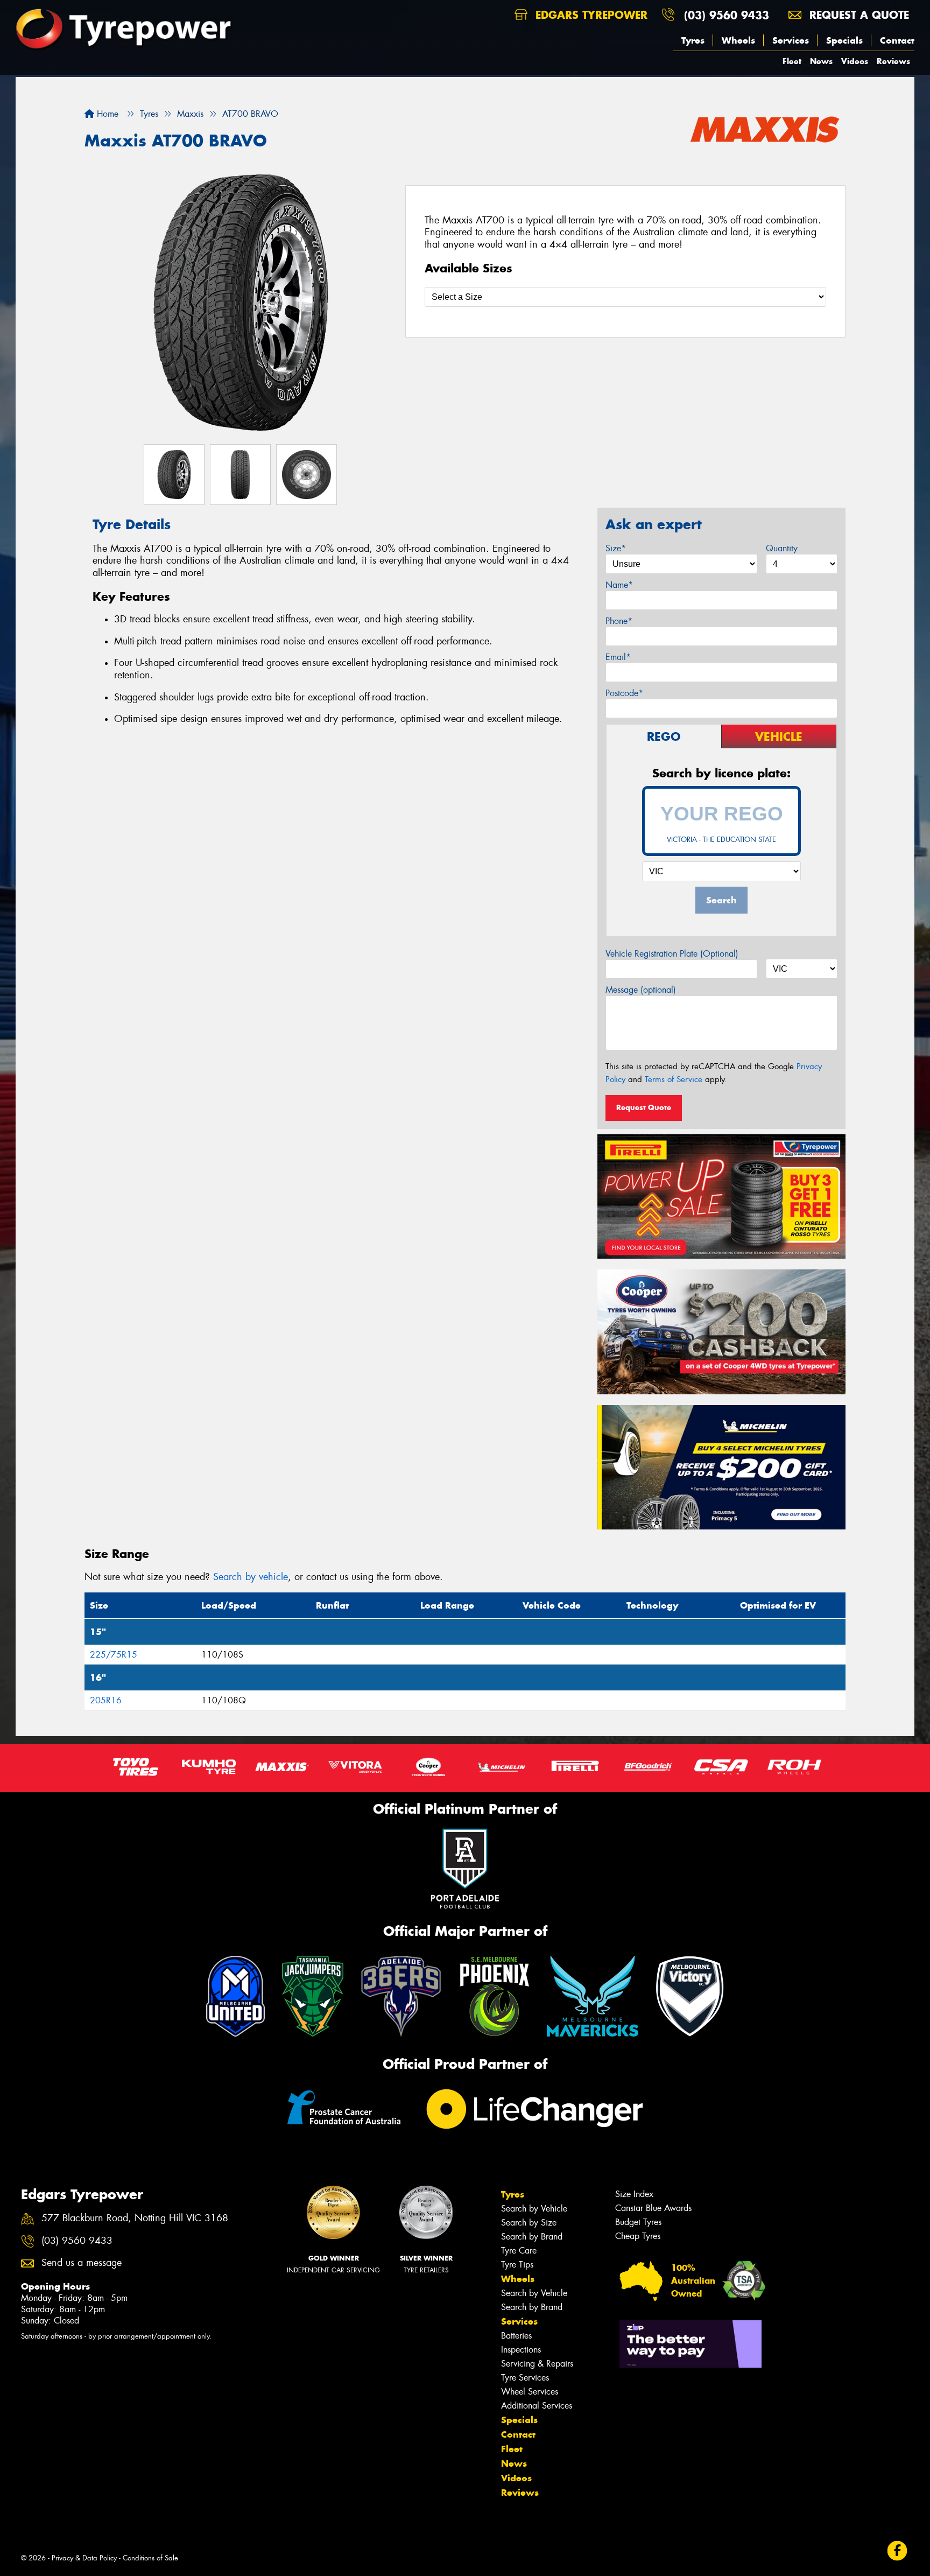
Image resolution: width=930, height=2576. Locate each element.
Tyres (693, 40)
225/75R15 (114, 1655)
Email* (618, 657)
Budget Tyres (638, 2222)
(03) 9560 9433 (727, 15)
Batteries (516, 2336)
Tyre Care (519, 2251)
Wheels (738, 40)
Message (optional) (641, 990)
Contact (897, 40)
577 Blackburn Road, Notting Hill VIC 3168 (135, 2218)
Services (791, 40)
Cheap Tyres (638, 2236)
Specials (844, 40)
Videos (855, 61)
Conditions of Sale (150, 2558)
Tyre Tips (517, 2265)
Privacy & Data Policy (84, 2558)
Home (106, 114)
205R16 (106, 1700)
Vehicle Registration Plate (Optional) (672, 954)
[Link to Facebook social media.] (897, 2550)
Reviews (893, 61)
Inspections (521, 2350)
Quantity (782, 548)
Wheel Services (530, 2392)
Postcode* (624, 693)
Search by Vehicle (534, 2209)
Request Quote (644, 1107)
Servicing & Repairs (537, 2364)
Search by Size (529, 2223)
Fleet (792, 61)
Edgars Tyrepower (590, 15)
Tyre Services (525, 2378)
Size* (616, 548)
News (821, 61)
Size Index (634, 2194)
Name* (619, 585)
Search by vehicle (251, 1577)
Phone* (619, 621)
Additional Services (537, 2406)
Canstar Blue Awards (653, 2208)
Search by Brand (532, 2237)
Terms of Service (674, 1079)
